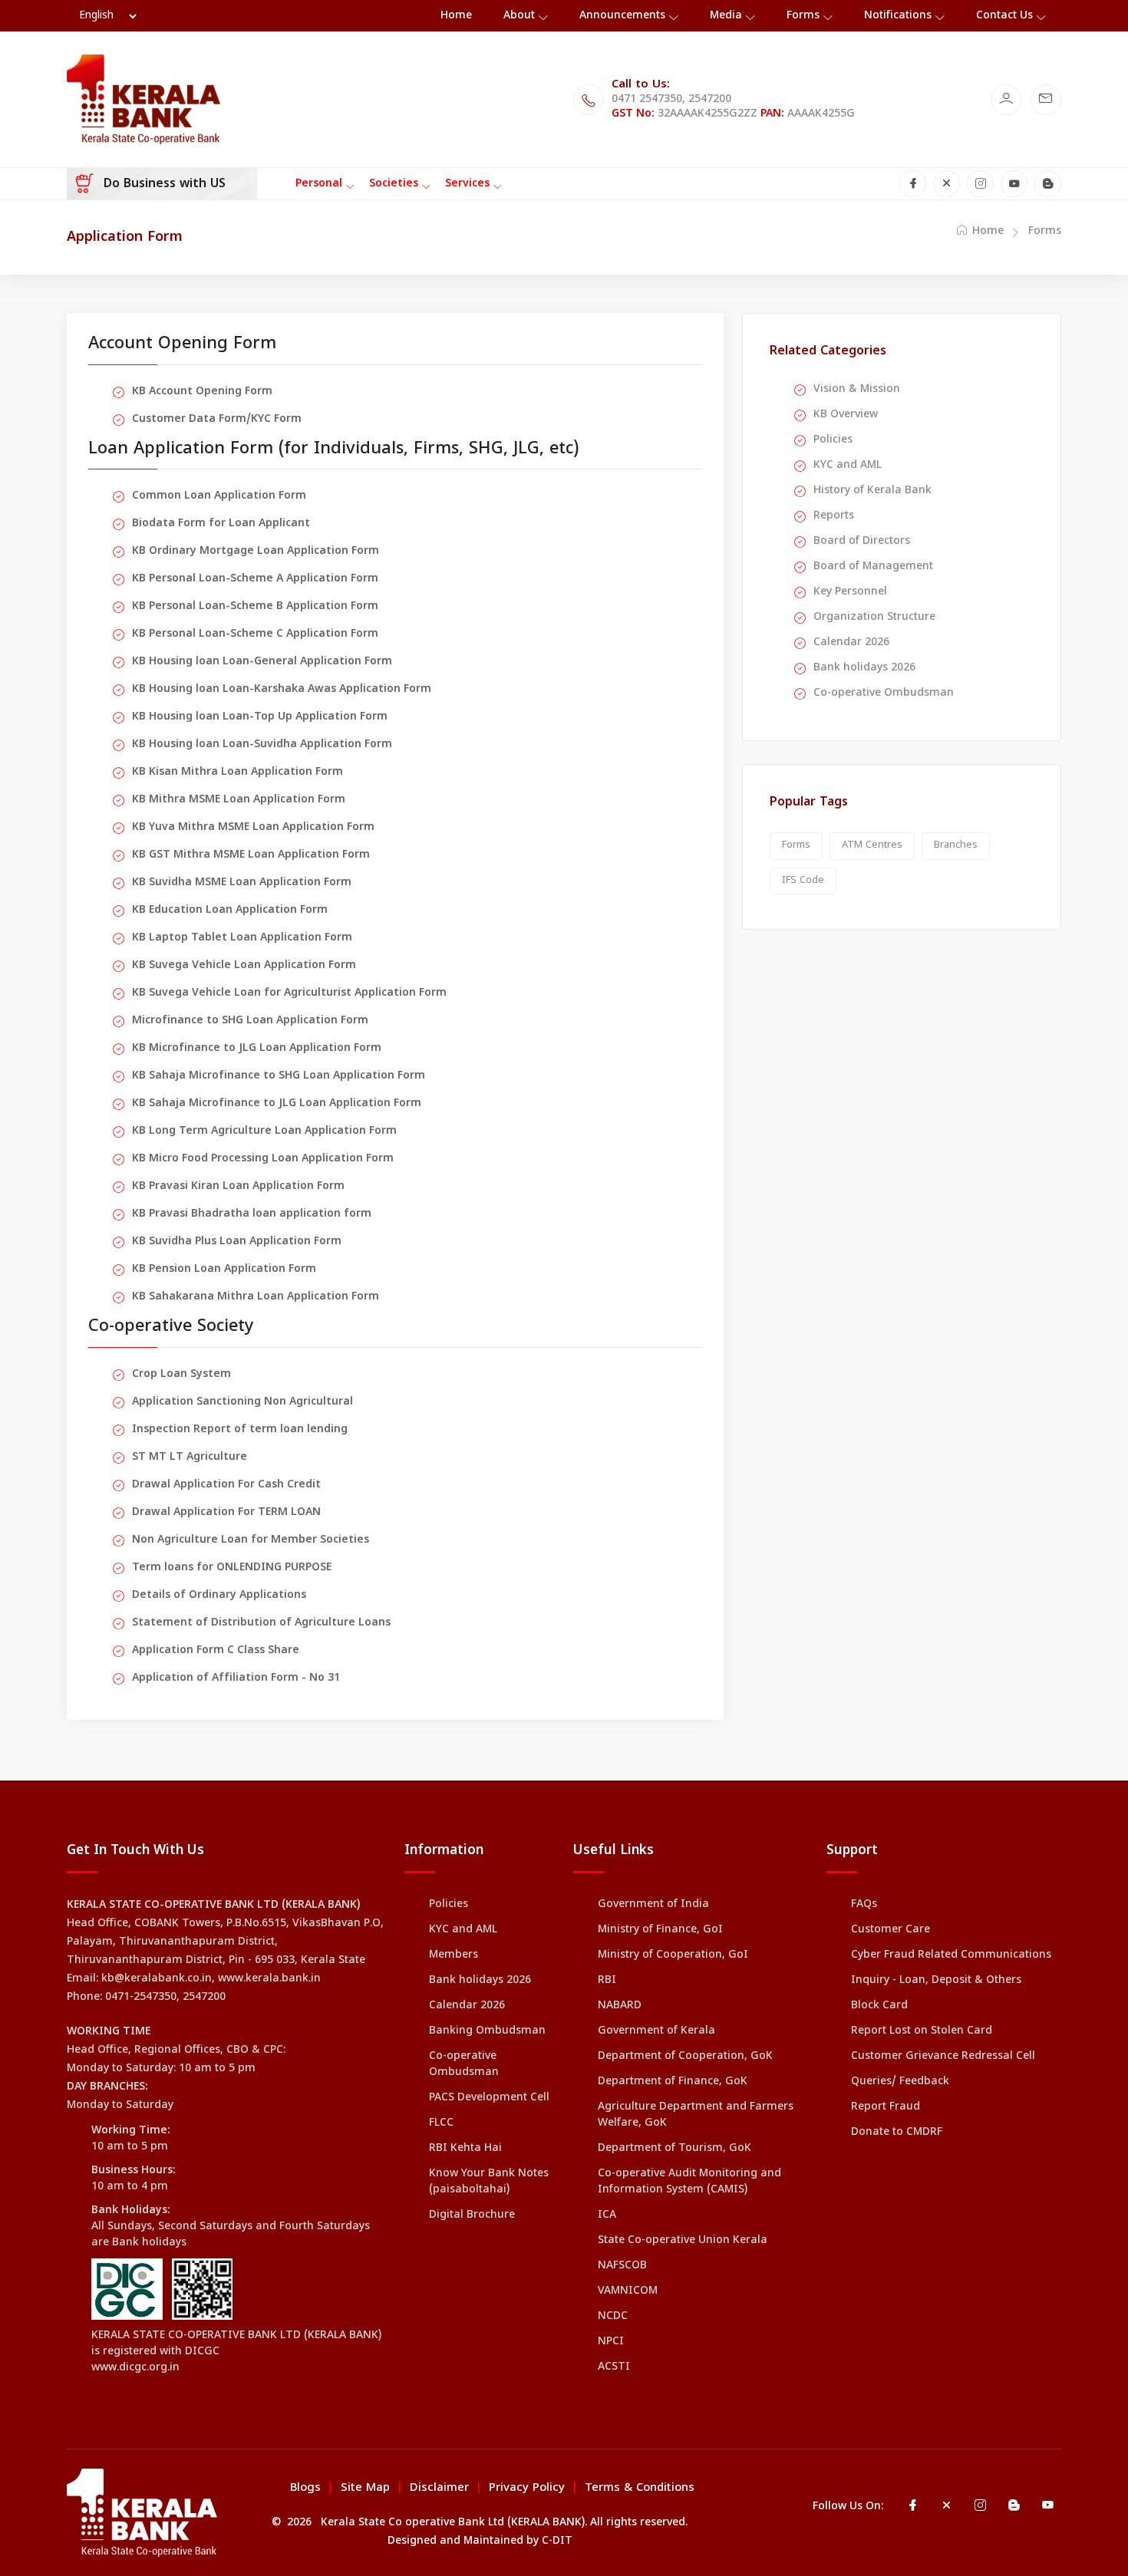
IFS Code (803, 881)
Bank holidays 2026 (864, 668)
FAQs (864, 1904)
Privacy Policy (527, 2488)
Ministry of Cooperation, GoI (673, 1955)
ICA (607, 2215)
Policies (833, 440)
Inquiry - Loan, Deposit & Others (936, 1980)
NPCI (611, 2342)
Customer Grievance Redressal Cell (943, 2056)
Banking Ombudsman (487, 2031)
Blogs (305, 2488)
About (519, 16)
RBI (607, 1980)
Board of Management (873, 567)
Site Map (365, 2488)
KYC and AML (848, 465)
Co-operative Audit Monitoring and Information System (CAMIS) (689, 2182)
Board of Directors (862, 541)
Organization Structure (874, 617)
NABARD (620, 2006)
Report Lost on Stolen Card (922, 2031)
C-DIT (557, 2541)
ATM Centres (872, 845)
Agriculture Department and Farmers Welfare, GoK (696, 2115)
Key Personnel (850, 592)
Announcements (622, 16)
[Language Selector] (107, 16)
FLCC (441, 2123)
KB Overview (846, 415)
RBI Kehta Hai (465, 2148)
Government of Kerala (656, 2031)
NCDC (613, 2316)
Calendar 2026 (851, 642)
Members (454, 1955)
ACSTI (614, 2367)
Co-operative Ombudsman (884, 693)
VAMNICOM (628, 2291)
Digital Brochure (472, 2215)
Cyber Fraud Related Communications (951, 1955)
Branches (956, 845)
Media (726, 16)
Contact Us (1004, 16)
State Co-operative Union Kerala (683, 2240)
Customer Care (891, 1930)
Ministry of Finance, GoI (660, 1930)
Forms (803, 16)
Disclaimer (439, 2488)
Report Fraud (886, 2107)
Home (456, 16)
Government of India (653, 1904)
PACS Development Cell (489, 2098)
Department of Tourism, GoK (674, 2148)
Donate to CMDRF (897, 2132)
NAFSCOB (622, 2266)
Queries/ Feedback (900, 2082)
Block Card (879, 2006)
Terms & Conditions (640, 2488)
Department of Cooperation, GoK (685, 2056)
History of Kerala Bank (872, 491)
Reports (834, 516)
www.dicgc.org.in (135, 2368)
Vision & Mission (857, 389)
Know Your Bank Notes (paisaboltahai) (489, 2182)
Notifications (898, 16)
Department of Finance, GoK (673, 2082)
